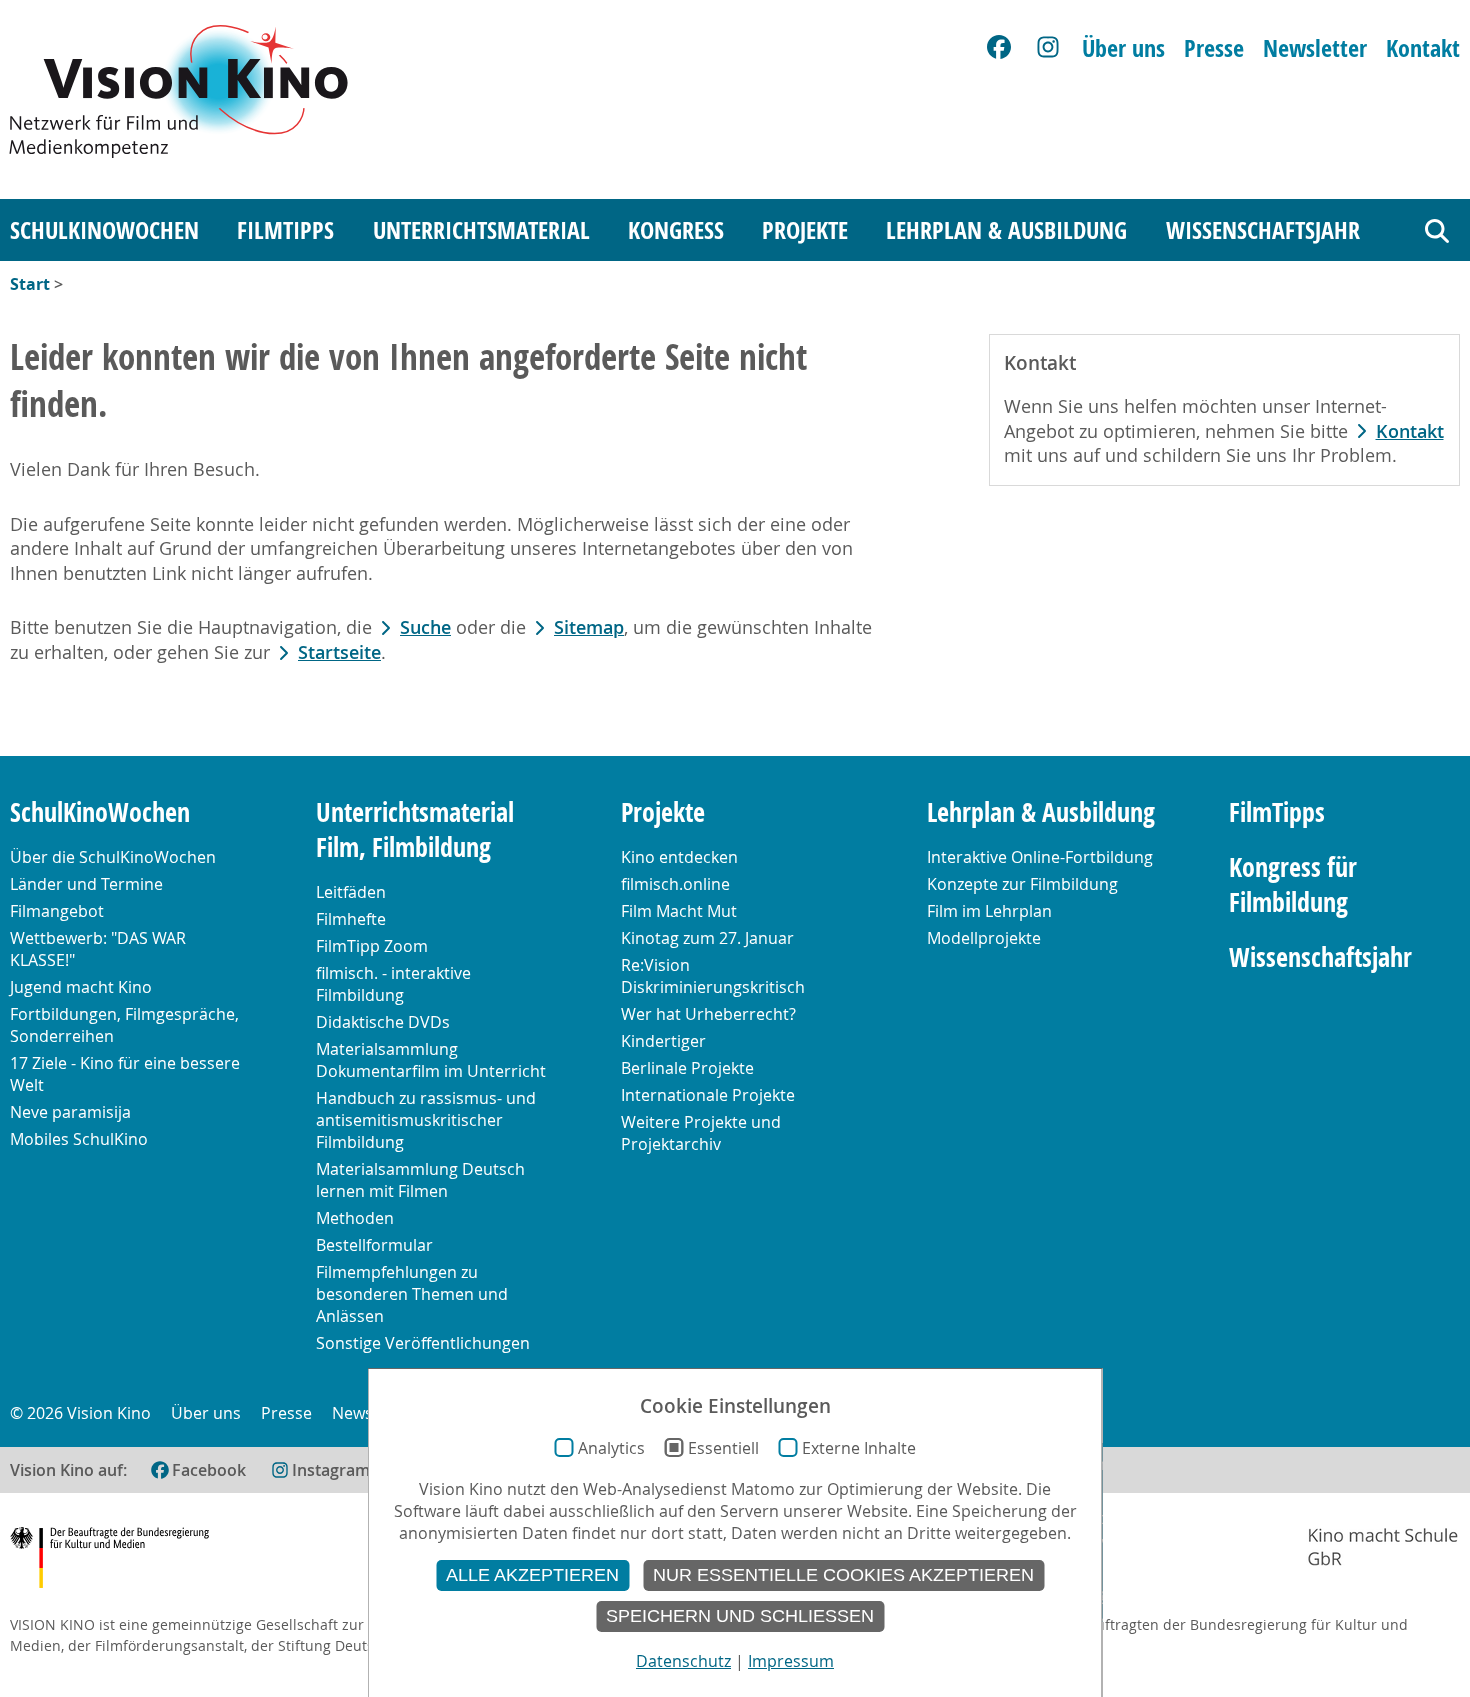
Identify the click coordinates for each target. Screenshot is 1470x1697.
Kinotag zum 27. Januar (707, 938)
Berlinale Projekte (687, 1068)
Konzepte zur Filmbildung (1022, 884)
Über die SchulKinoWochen (113, 857)
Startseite (339, 652)
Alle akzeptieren (532, 1575)
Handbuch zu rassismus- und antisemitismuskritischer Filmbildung (426, 1120)
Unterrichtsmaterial (481, 230)
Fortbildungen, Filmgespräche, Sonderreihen (124, 1025)
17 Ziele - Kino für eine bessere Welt (125, 1074)
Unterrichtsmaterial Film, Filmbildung (415, 830)
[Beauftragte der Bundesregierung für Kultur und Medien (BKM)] (109, 1560)
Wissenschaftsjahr (1263, 230)
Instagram (331, 1470)
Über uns (1123, 48)
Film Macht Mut (679, 911)
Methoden (355, 1218)
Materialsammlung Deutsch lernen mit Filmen (420, 1180)
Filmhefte (351, 919)
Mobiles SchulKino (79, 1139)
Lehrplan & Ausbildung (1006, 230)
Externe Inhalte (859, 1448)
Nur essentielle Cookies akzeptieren (843, 1575)
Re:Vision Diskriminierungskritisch (713, 976)
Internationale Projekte (708, 1095)
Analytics (611, 1448)
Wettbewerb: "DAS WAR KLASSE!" (98, 949)
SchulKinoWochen (104, 230)
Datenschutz (683, 1661)
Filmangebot (57, 911)
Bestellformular (374, 1245)
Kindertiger (663, 1041)
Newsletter (1315, 48)
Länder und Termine (86, 884)
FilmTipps (285, 230)
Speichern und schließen (740, 1616)
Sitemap (589, 627)
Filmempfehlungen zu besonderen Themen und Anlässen (412, 1294)
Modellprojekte (984, 938)
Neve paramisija (70, 1112)
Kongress (676, 230)
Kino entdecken (679, 857)
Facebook (209, 1470)
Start (30, 284)
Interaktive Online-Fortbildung (1040, 857)
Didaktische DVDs (383, 1022)
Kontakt (1423, 48)
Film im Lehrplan (989, 911)
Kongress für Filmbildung (1293, 885)
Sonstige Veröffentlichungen (423, 1343)
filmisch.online (675, 884)
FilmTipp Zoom (372, 946)
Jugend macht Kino (81, 987)
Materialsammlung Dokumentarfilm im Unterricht (431, 1060)
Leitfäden (351, 892)
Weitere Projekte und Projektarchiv (701, 1133)
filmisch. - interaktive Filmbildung (393, 984)
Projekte (805, 230)
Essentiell (723, 1448)
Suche (425, 627)
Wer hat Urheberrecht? (708, 1014)
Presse (1214, 48)
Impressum (791, 1661)
